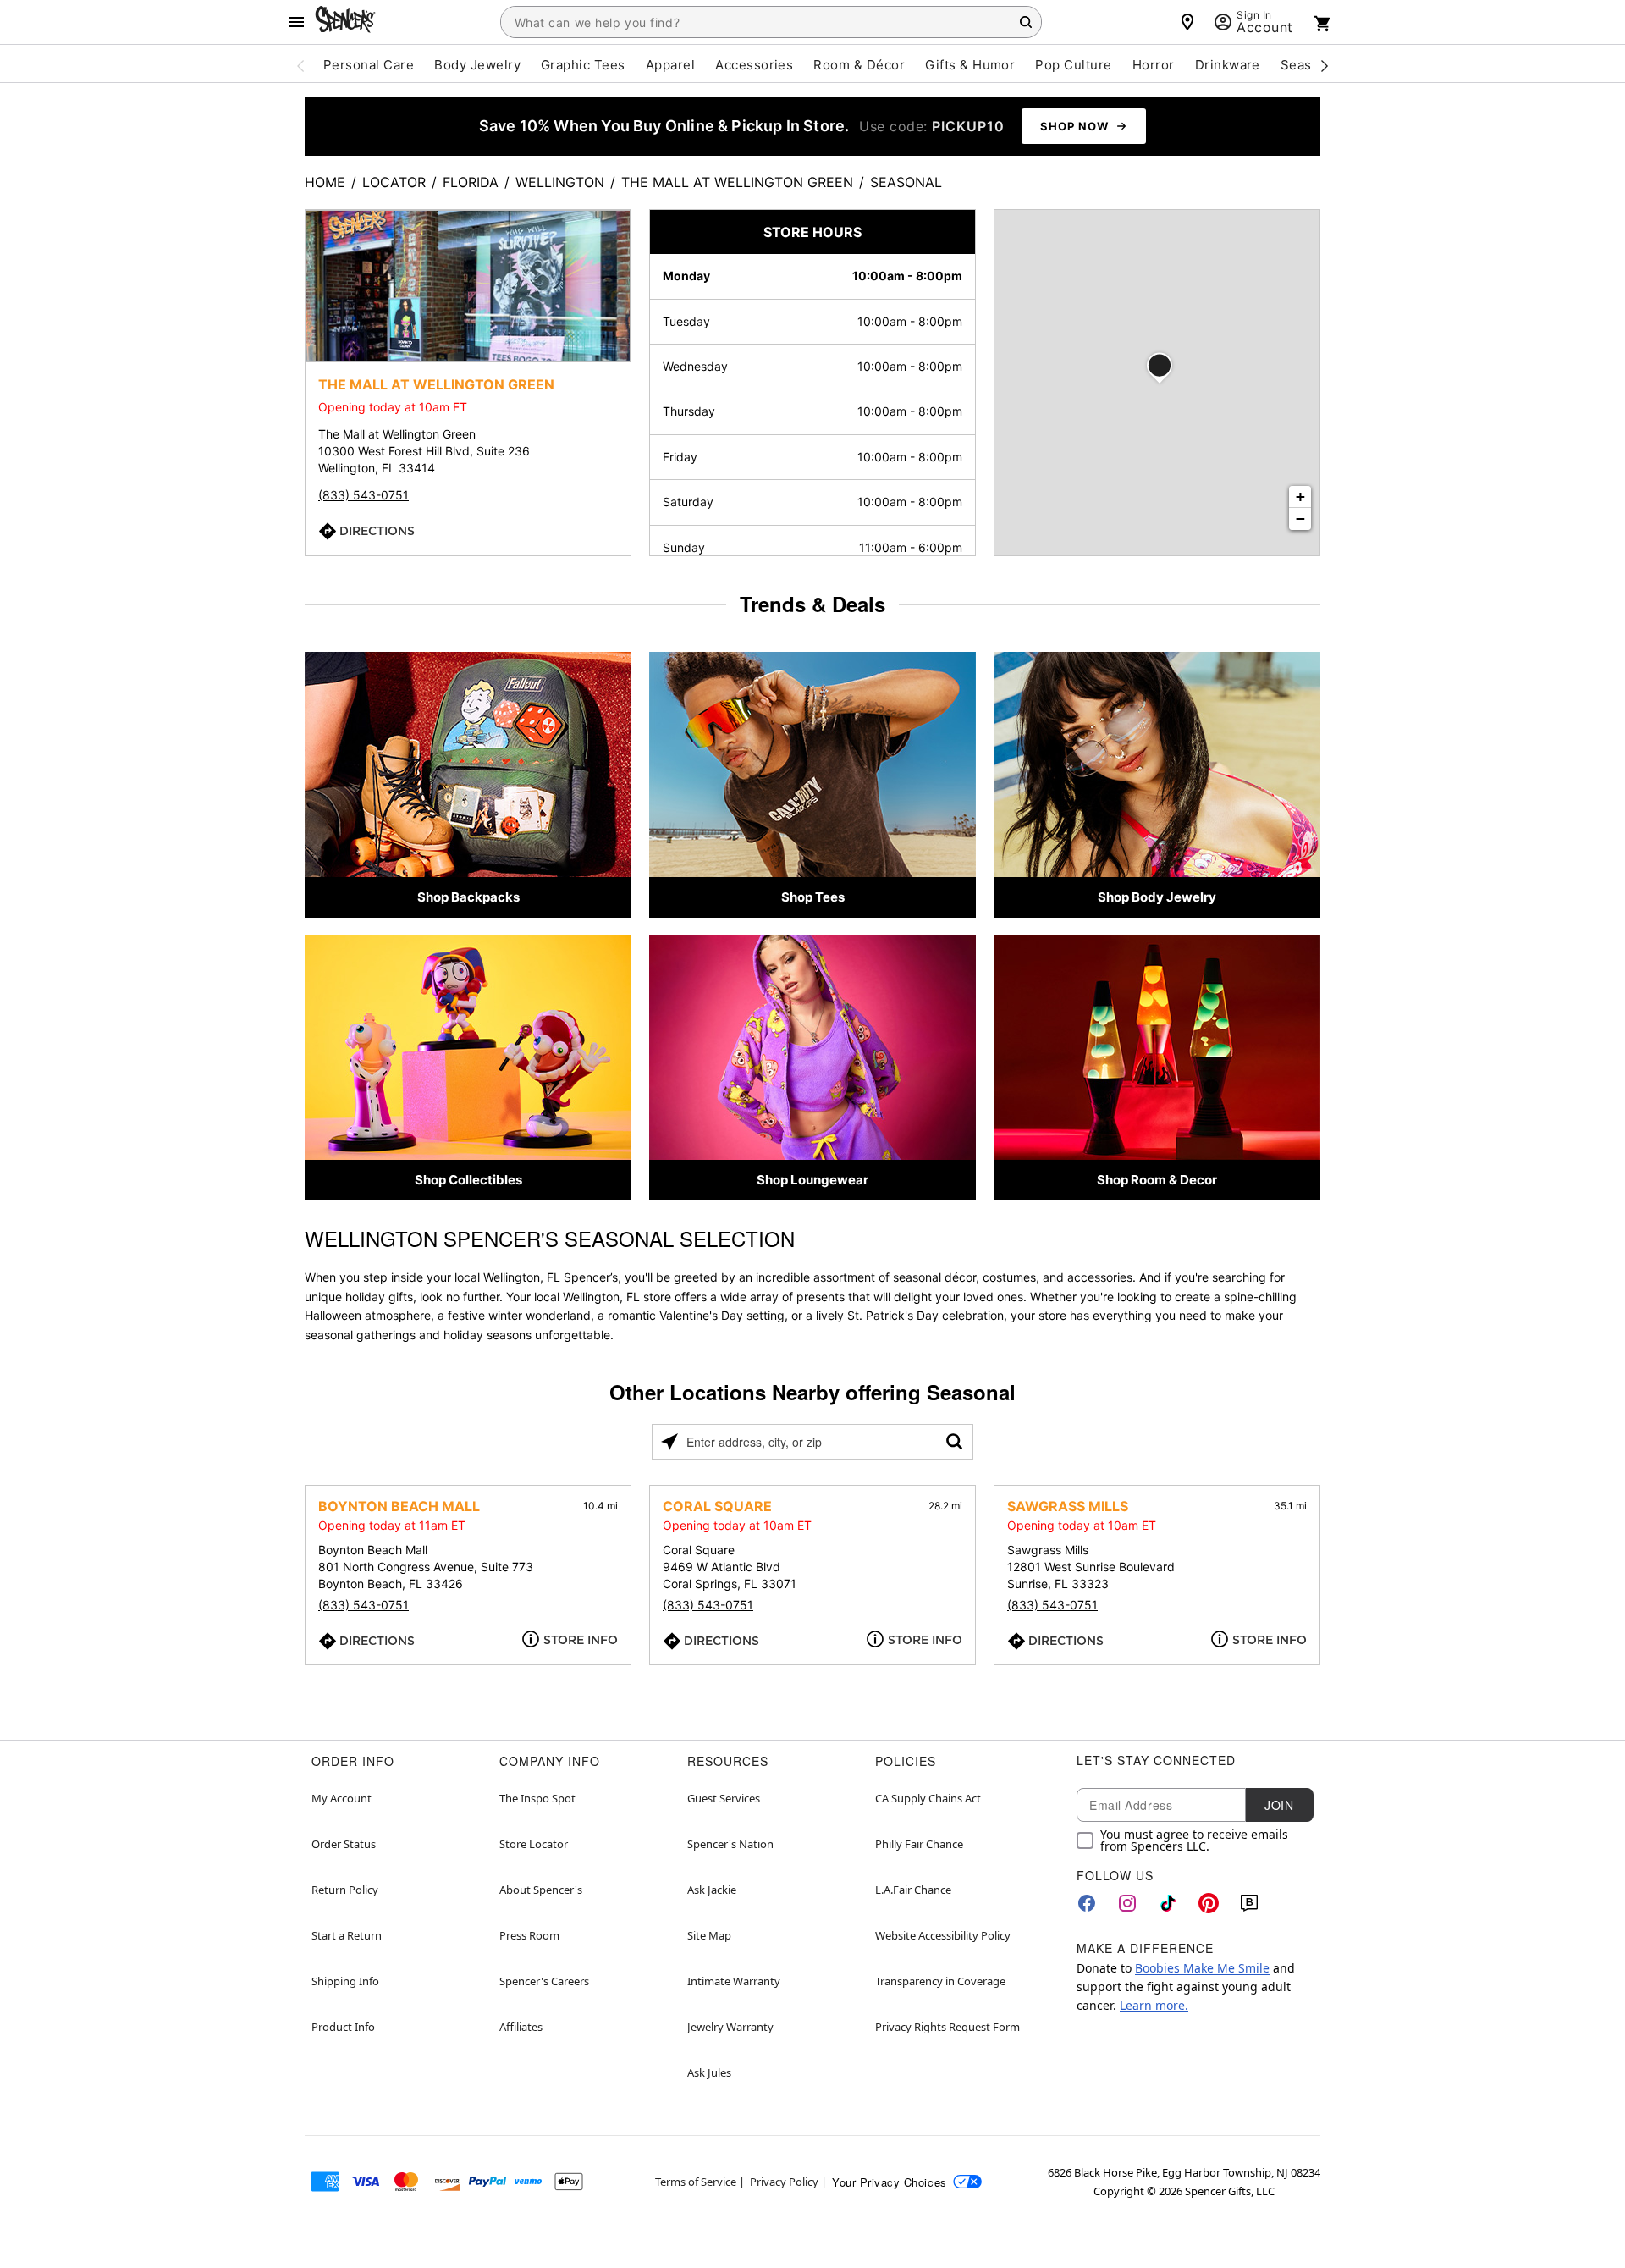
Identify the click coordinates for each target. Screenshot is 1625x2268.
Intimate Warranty (734, 1981)
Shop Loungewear (812, 1180)
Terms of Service (696, 2182)
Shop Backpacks (468, 897)
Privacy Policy (784, 2182)
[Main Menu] (296, 22)
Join (1279, 1805)
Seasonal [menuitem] (1310, 65)
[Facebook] (1087, 1903)
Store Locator (534, 1844)
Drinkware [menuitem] (1228, 65)
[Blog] (1249, 1903)
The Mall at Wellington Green (737, 182)
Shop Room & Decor (1157, 1180)
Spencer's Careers (544, 1981)
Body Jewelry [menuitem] (477, 65)
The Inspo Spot (537, 1798)
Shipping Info (345, 1981)
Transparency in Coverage (940, 1981)
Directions (377, 531)
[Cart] (1323, 24)
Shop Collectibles (468, 1180)
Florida (471, 182)
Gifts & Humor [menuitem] (970, 65)
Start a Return (347, 1935)
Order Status (344, 1844)
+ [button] (1300, 497)
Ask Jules (709, 2072)
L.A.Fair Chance (913, 1890)
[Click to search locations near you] (669, 1442)
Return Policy (345, 1890)
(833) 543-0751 (364, 495)
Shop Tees (813, 897)
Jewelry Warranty (730, 2027)
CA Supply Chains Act (928, 1798)
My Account (342, 1798)
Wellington (560, 182)
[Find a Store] (1187, 22)
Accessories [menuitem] (754, 65)
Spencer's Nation (730, 1844)
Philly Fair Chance (919, 1844)
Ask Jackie (712, 1890)
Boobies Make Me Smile (1202, 1968)
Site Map (709, 1935)
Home (325, 182)
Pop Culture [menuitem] (1073, 65)
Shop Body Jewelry (1157, 897)
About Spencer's (541, 1890)
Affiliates (521, 2027)
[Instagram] (1127, 1903)
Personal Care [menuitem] (369, 65)
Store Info (581, 1640)
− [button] (1300, 519)
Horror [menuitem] (1154, 65)
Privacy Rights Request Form (947, 2027)
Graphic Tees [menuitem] (583, 65)
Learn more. (1154, 2005)
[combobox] (771, 22)
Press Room (529, 1935)
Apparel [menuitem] (670, 65)
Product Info (343, 2027)
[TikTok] (1168, 1903)
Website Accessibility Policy (943, 1935)
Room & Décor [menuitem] (859, 65)
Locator (394, 182)
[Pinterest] (1209, 1903)
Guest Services (724, 1798)
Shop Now (1074, 126)
